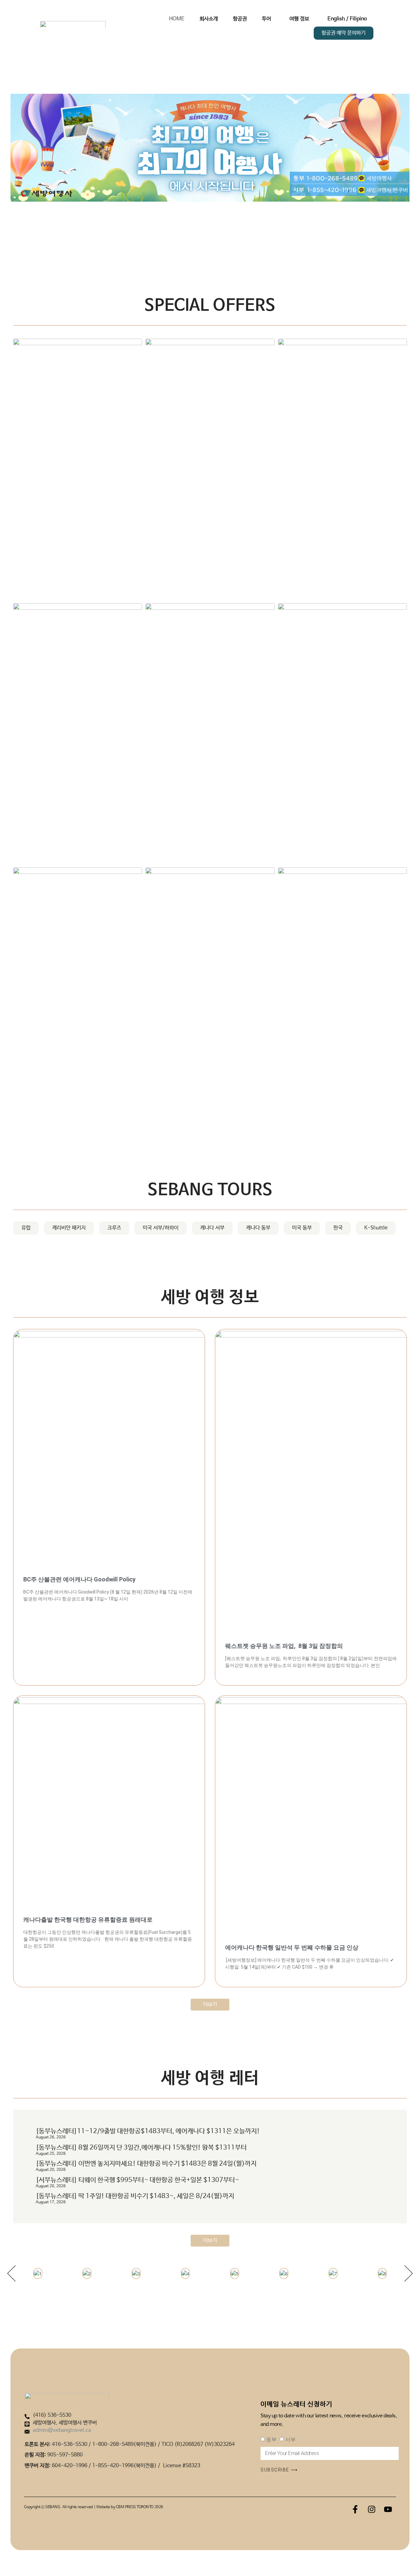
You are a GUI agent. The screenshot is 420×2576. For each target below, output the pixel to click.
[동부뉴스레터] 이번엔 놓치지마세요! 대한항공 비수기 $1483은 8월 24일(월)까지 (146, 2164)
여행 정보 (299, 19)
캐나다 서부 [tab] (212, 1228)
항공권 (240, 19)
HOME (177, 19)
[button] (11, 2273)
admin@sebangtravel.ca (62, 2430)
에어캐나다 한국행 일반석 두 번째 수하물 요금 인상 (292, 1947)
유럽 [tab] (26, 1228)
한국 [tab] (338, 1228)
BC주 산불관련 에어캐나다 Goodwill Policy (79, 1579)
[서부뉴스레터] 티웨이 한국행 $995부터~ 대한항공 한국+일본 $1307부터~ (137, 2180)
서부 (290, 2439)
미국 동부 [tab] (302, 1228)
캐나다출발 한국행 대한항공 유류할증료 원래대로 (88, 1920)
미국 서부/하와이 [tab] (161, 1228)
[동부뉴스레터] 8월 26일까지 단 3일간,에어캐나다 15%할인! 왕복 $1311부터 (141, 2148)
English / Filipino (347, 19)
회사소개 (209, 19)
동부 (271, 2439)
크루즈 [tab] (114, 1228)
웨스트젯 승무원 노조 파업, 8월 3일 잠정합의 (284, 1646)
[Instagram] (371, 2509)
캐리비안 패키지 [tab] (69, 1228)
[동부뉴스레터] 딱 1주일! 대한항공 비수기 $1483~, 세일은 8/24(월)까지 (135, 2196)
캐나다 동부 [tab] (258, 1228)
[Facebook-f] (355, 2509)
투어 (266, 19)
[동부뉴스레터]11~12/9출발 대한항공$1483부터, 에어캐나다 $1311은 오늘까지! (148, 2131)
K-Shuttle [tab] (376, 1228)
